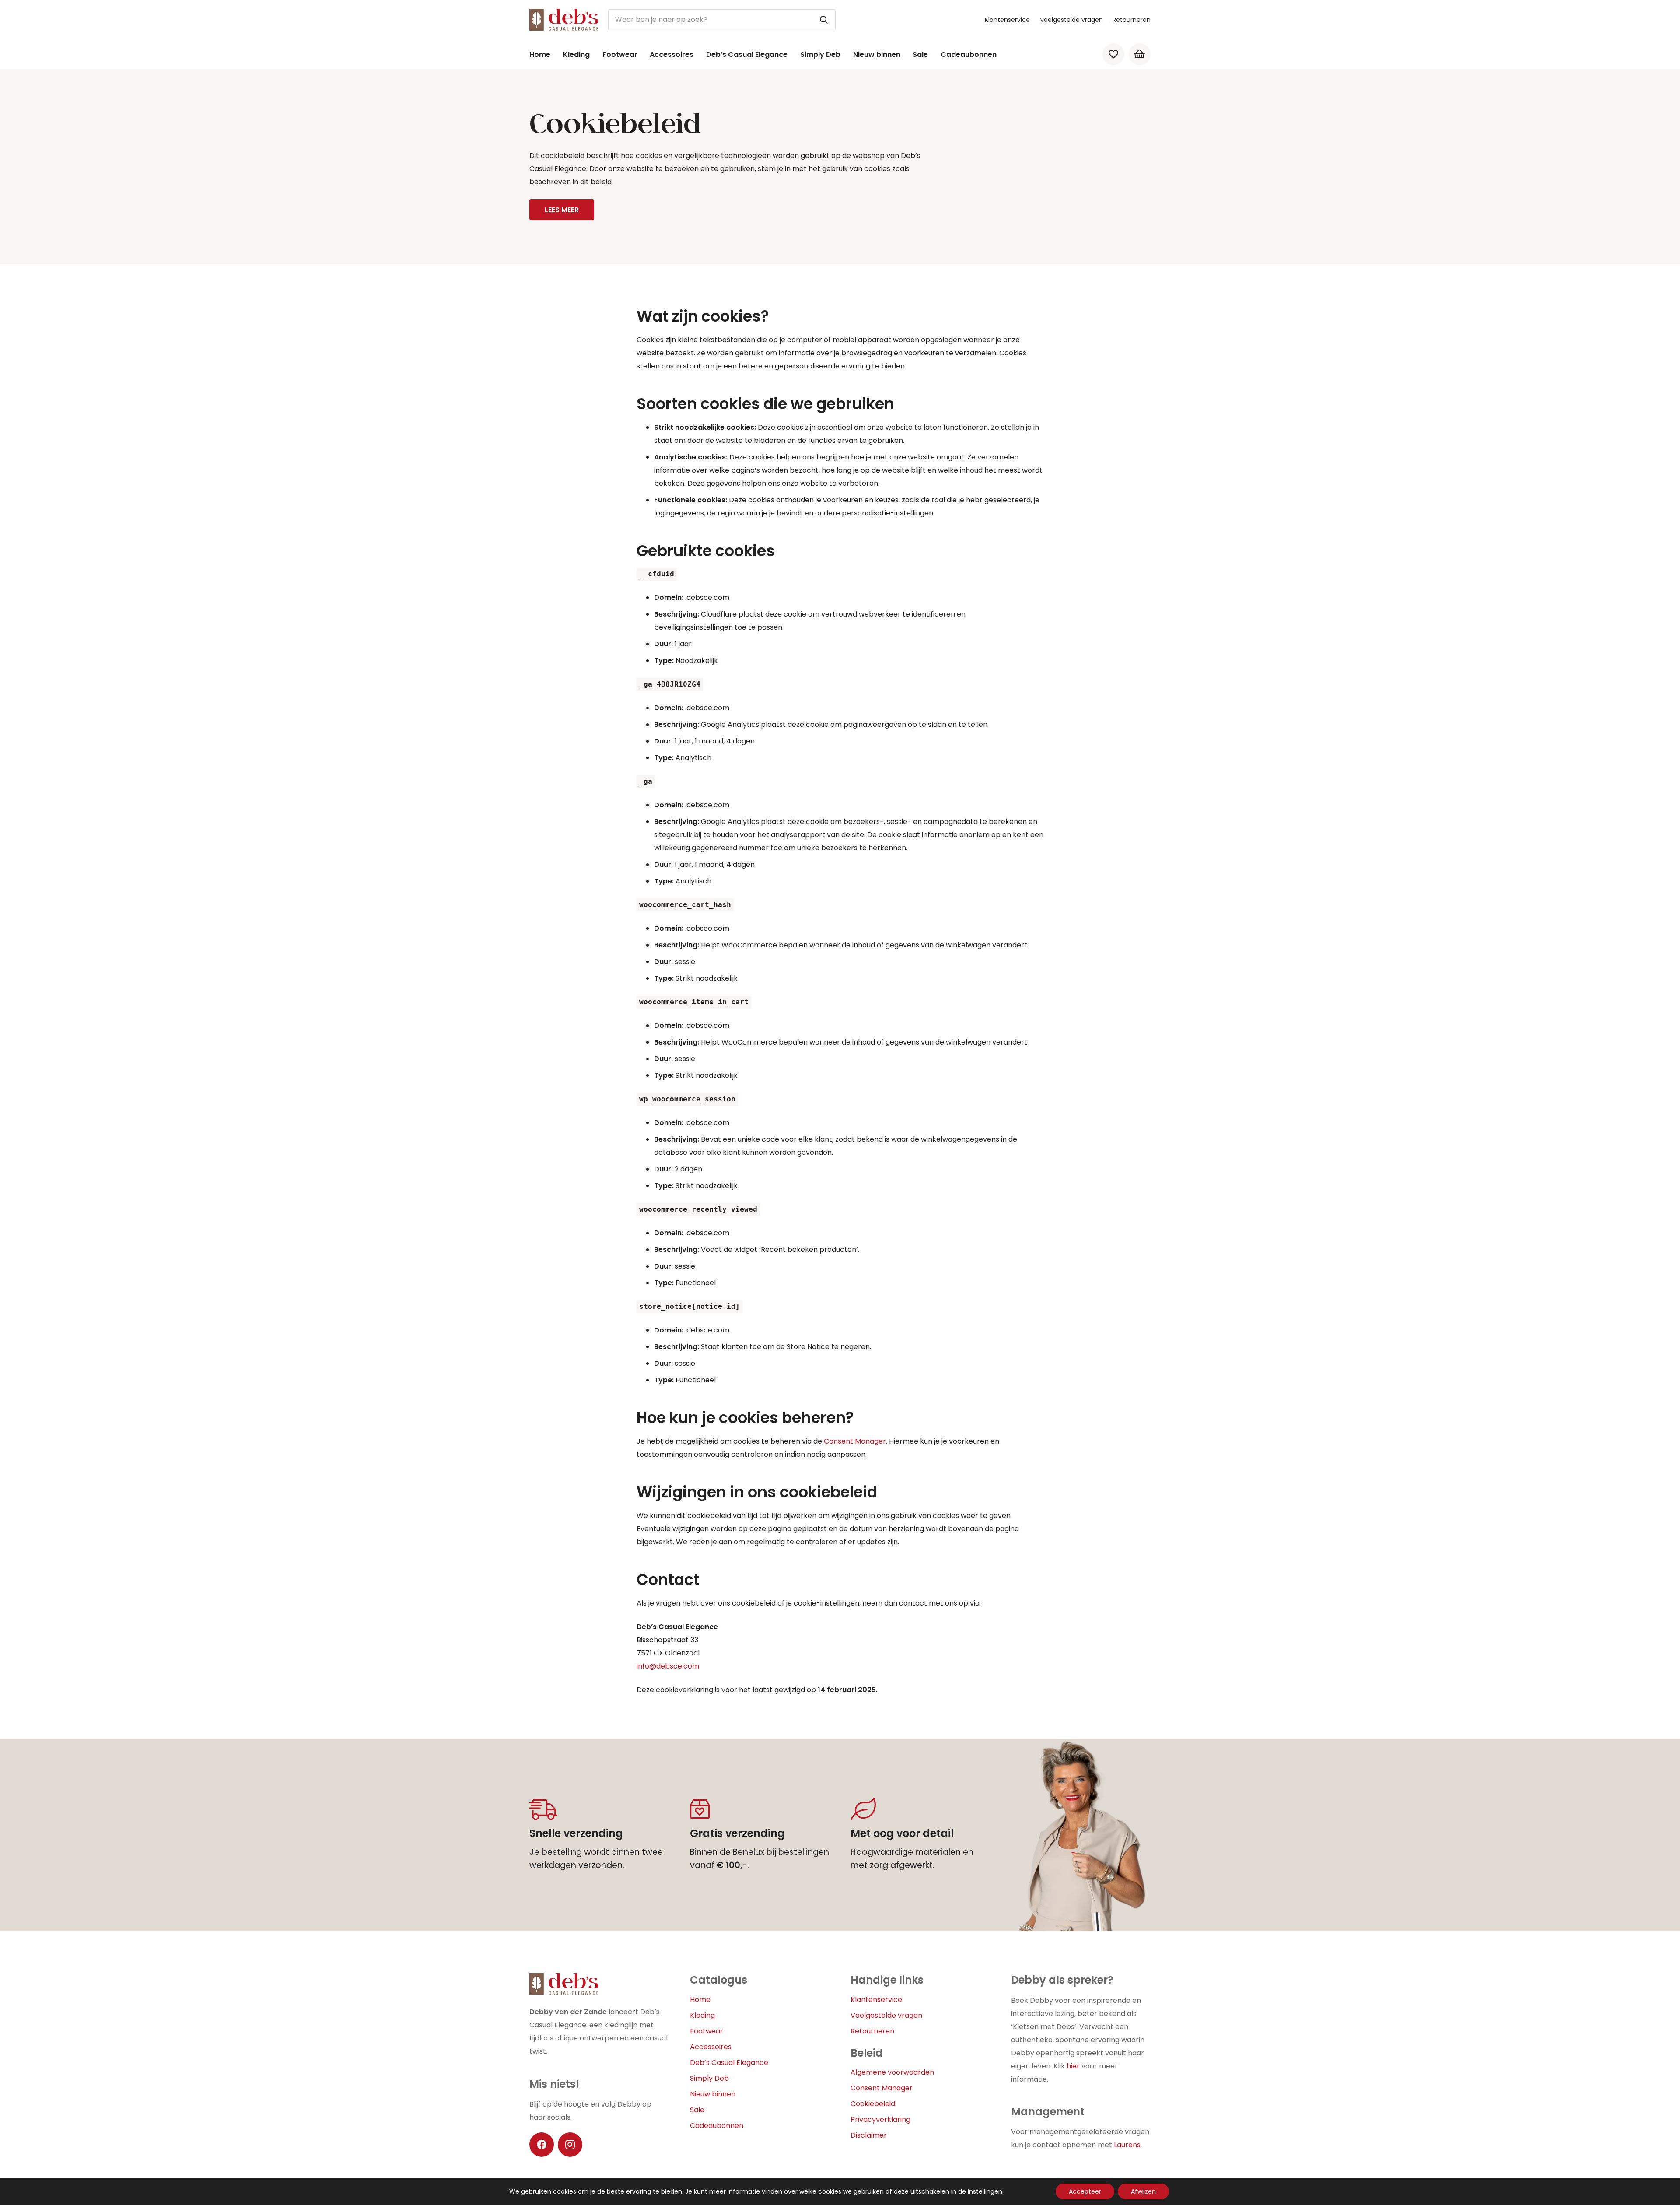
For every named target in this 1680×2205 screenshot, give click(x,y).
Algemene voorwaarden (892, 2072)
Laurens (1127, 2145)
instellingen (985, 2191)
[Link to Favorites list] (1113, 54)
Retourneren (1132, 20)
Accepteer (1085, 2191)
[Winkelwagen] (1140, 54)
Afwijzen (1143, 2191)
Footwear (707, 2031)
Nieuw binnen (713, 2094)
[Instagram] (570, 2145)
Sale (697, 2110)
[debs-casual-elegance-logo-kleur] (564, 20)
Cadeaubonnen (717, 2126)
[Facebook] (542, 2145)
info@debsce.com (668, 1666)
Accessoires (711, 2047)
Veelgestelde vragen (1071, 20)
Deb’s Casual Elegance (729, 2063)
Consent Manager (855, 1441)
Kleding (702, 2015)
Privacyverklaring (880, 2119)
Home (700, 2000)
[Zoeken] (824, 20)
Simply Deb (709, 2078)
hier (1073, 2066)
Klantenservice (1007, 20)
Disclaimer (869, 2135)
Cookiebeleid (873, 2104)
